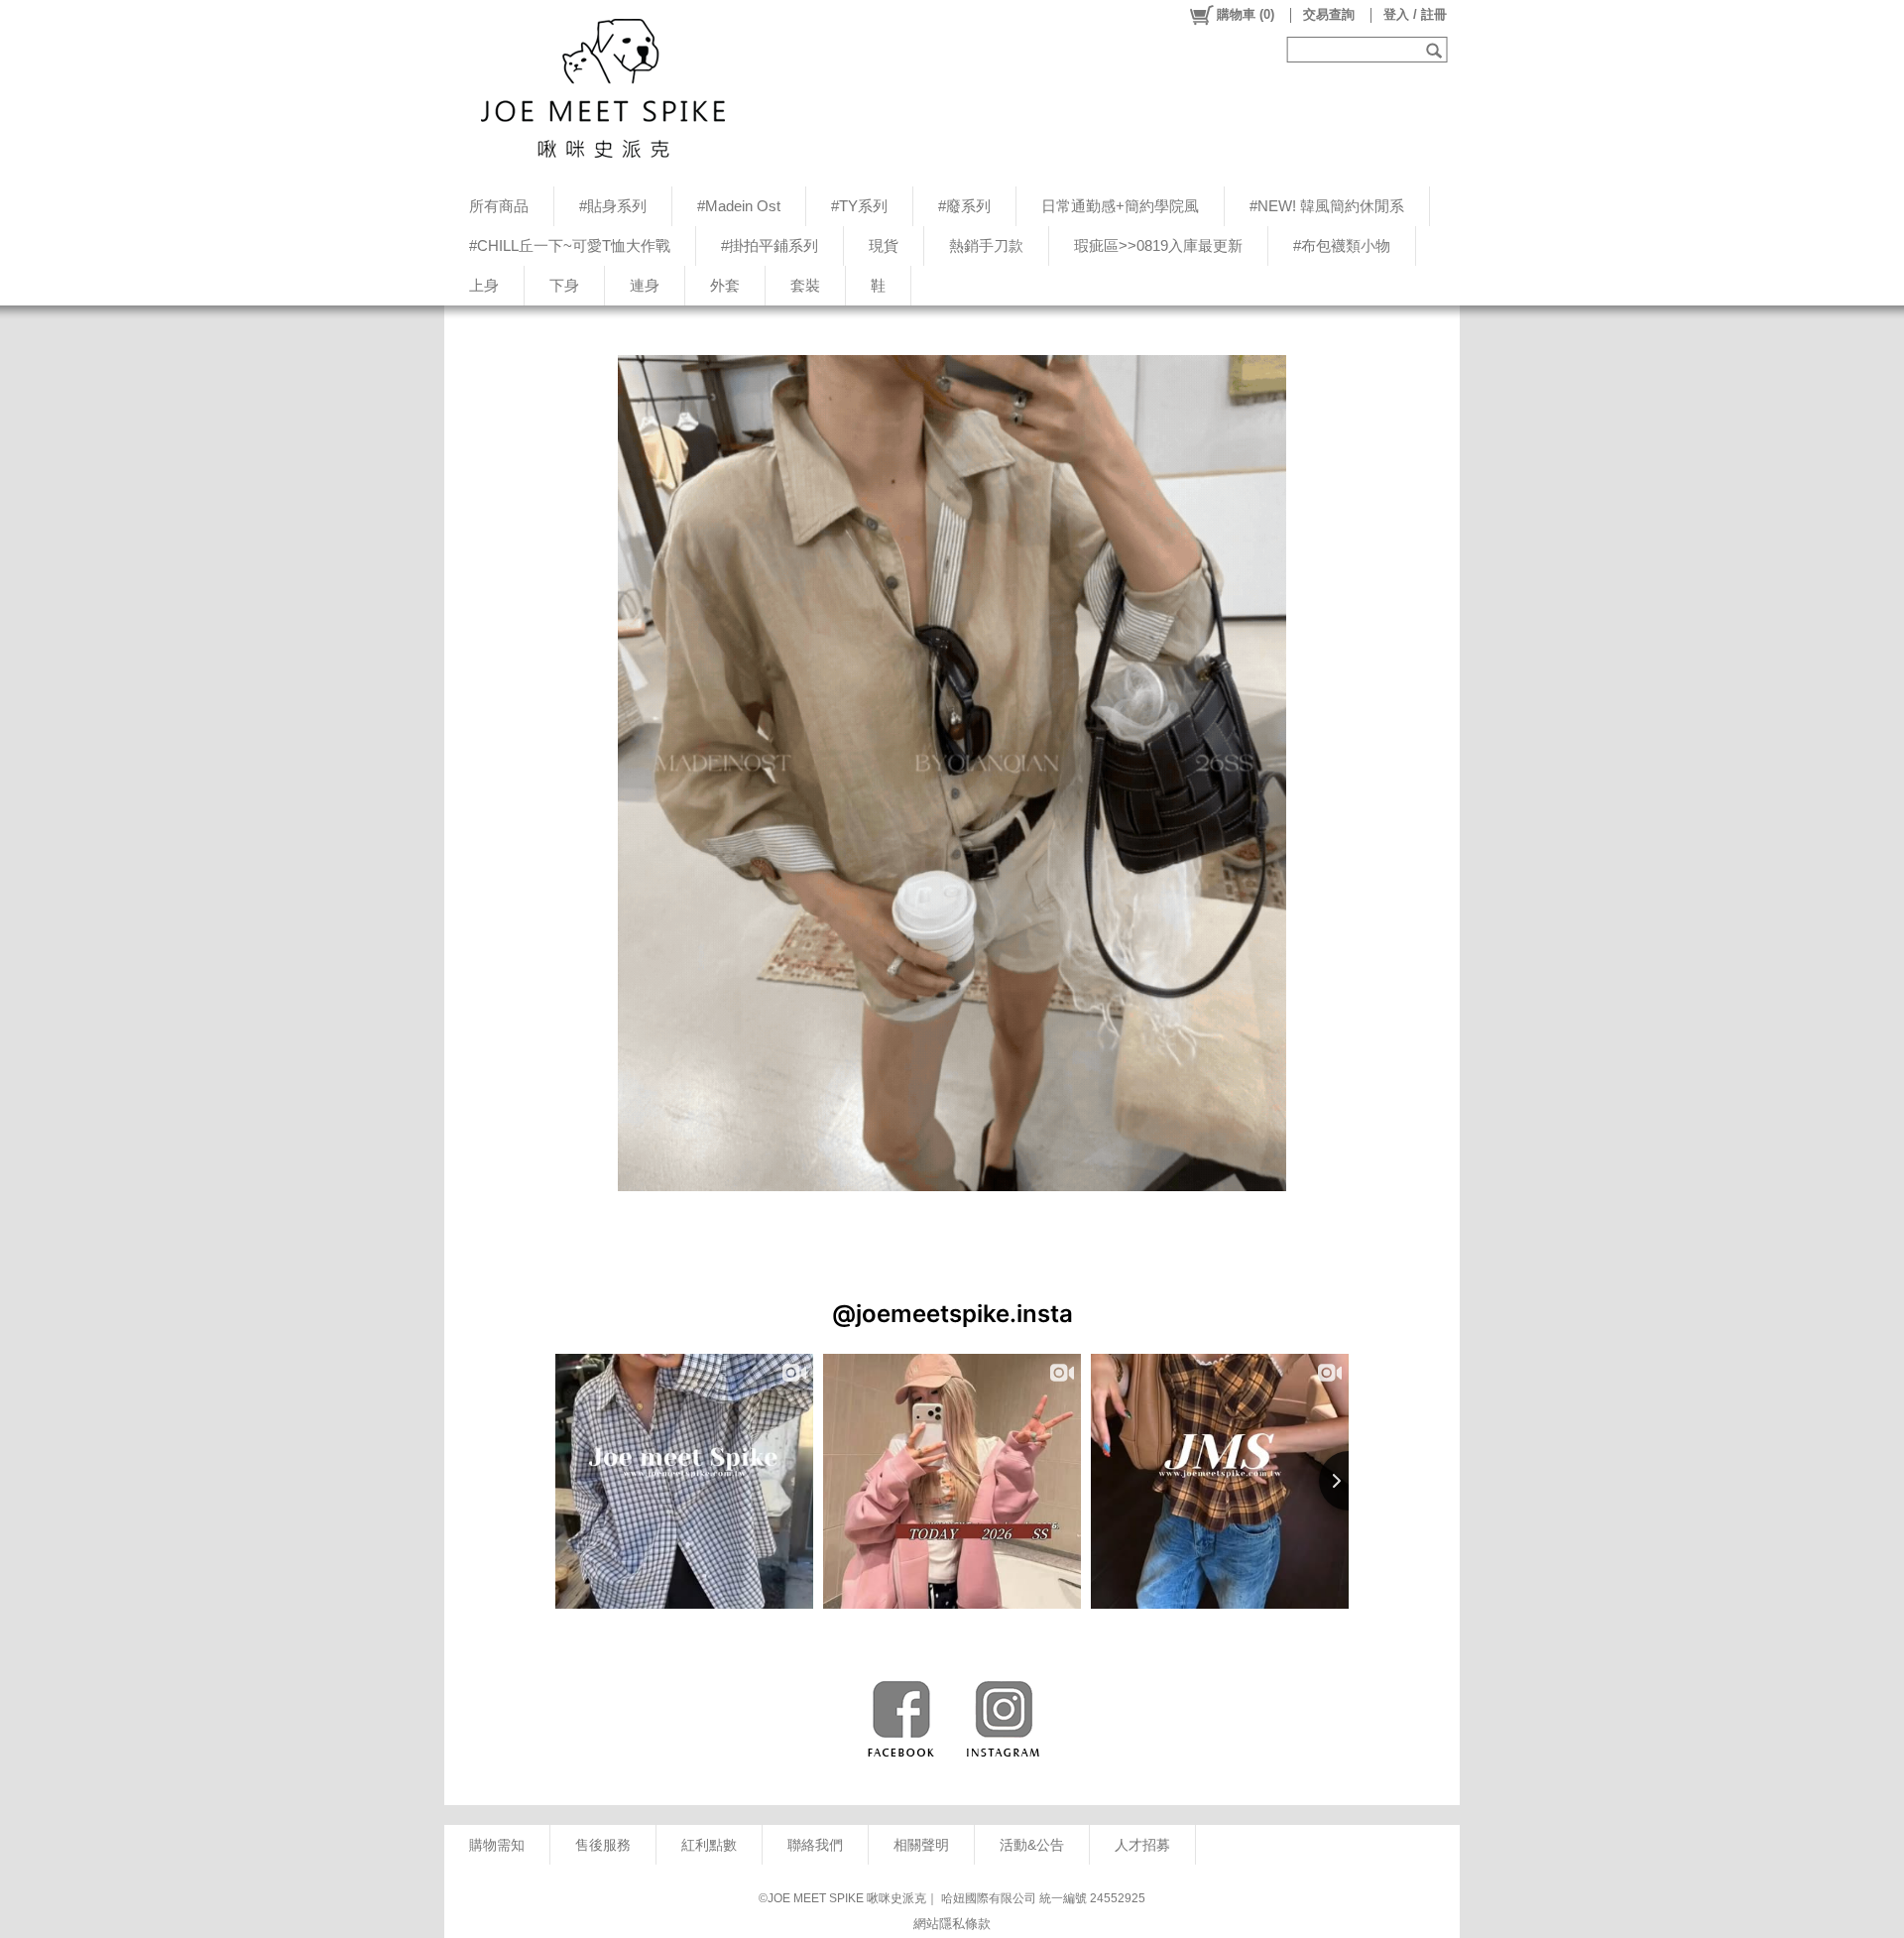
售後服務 (603, 1845)
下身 (564, 285)
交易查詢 (1329, 14)
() (1246, 14)
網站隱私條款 (952, 1924)
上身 (484, 285)
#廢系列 (964, 206)
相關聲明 (921, 1845)
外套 (725, 285)
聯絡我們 (815, 1845)
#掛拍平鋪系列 (770, 245)
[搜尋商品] (1436, 50)
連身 (645, 285)
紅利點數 (709, 1845)
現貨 (884, 245)
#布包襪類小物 (1342, 245)
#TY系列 (859, 206)
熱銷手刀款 (986, 245)
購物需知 (497, 1845)
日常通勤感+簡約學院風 (1120, 206)
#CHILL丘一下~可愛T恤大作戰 (570, 245)
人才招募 (1142, 1845)
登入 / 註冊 (1415, 14)
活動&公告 (1032, 1845)
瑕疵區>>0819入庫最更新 (1158, 245)
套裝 (805, 285)
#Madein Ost (739, 206)
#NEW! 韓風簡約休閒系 (1327, 206)
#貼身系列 (613, 206)
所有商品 (499, 206)
